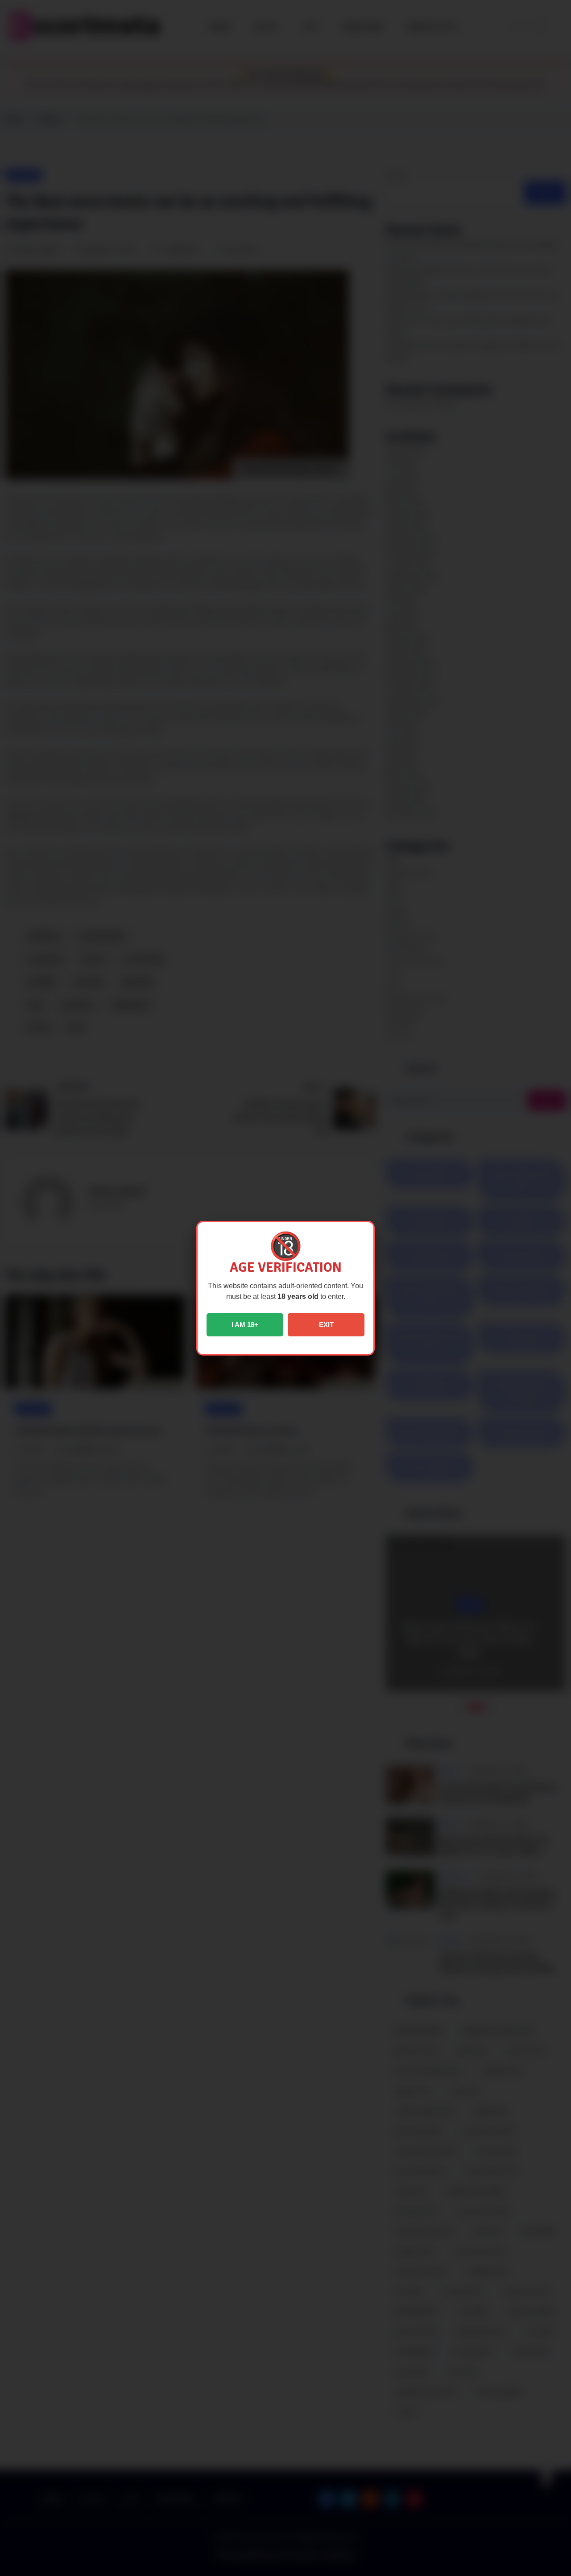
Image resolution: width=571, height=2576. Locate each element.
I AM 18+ (245, 1325)
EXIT (326, 1325)
